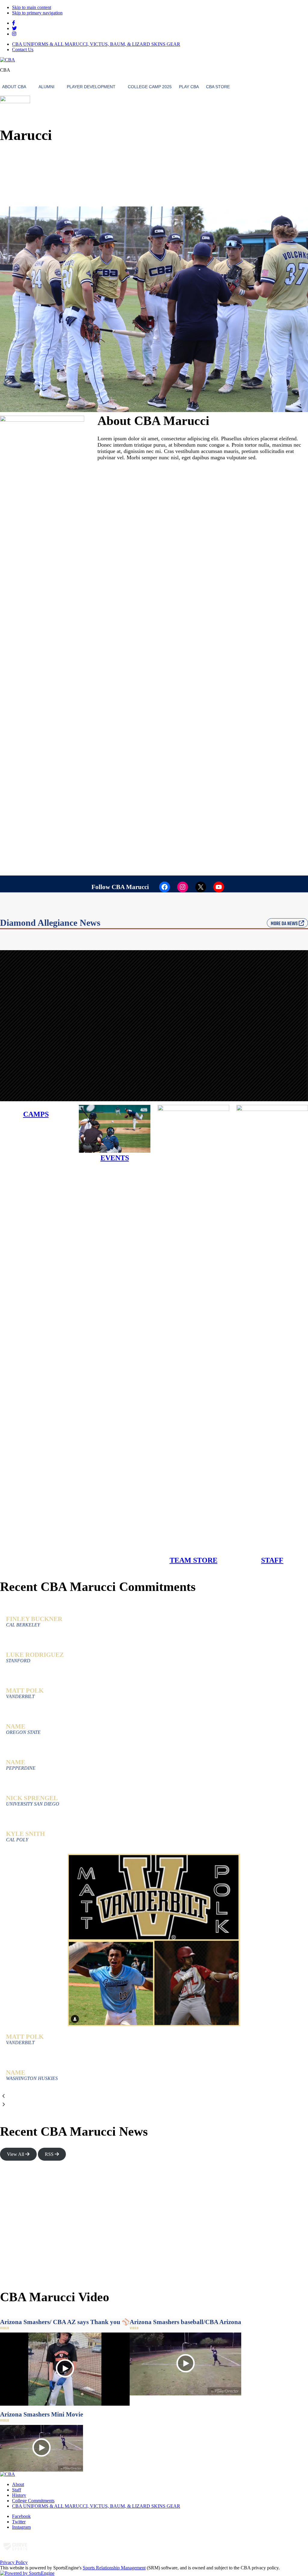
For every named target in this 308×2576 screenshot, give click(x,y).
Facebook (21, 2516)
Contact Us (23, 50)
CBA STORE (218, 87)
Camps (36, 1114)
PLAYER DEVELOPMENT (91, 87)
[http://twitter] (14, 28)
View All (16, 2154)
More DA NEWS (285, 924)
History (19, 2495)
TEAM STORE (194, 1560)
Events (115, 1158)
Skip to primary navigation (37, 13)
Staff (17, 2490)
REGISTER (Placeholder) (281, 144)
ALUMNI (46, 87)
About (18, 2484)
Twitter (19, 2522)
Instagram (21, 2527)
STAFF (272, 1560)
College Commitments (33, 2501)
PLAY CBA (189, 87)
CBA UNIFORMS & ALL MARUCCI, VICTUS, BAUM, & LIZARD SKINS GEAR (96, 44)
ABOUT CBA (14, 87)
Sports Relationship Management (114, 2568)
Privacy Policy (14, 2562)
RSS (50, 2154)
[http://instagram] (14, 34)
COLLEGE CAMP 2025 (150, 87)
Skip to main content (32, 7)
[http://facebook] (14, 23)
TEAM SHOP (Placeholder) (280, 159)
